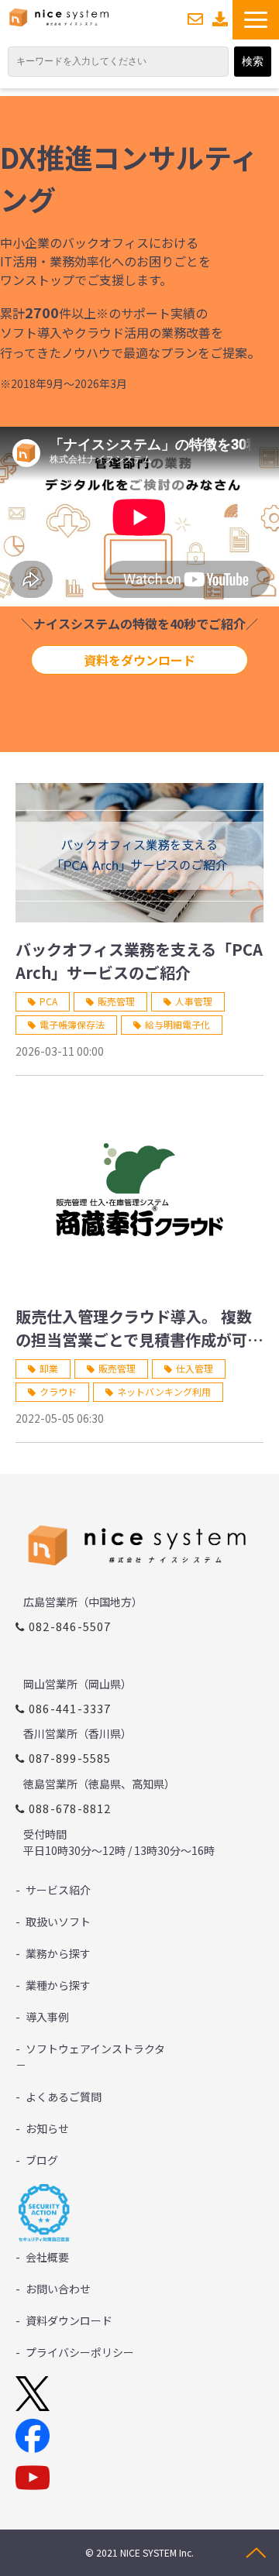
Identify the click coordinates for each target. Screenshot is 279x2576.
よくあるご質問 (64, 2097)
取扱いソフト (58, 1922)
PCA (48, 1001)
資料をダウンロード (139, 660)
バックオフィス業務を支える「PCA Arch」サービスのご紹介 (139, 961)
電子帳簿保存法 (72, 1024)
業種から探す (58, 1985)
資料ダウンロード (220, 19)
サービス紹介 (58, 1890)
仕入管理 (195, 1368)
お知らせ (47, 2128)
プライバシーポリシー (80, 2352)
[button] (256, 20)
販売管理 (116, 1001)
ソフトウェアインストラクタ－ (90, 2057)
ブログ (42, 2160)
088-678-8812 (70, 1808)
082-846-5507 (70, 1626)
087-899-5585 (70, 1758)
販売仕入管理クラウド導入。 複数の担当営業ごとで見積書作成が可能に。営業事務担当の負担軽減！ (139, 1328)
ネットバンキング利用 (164, 1391)
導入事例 (47, 2017)
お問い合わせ (196, 19)
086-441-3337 (70, 1708)
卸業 (49, 1368)
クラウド (58, 1391)
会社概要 (47, 2257)
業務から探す (58, 1953)
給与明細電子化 (177, 1024)
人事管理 (194, 1001)
